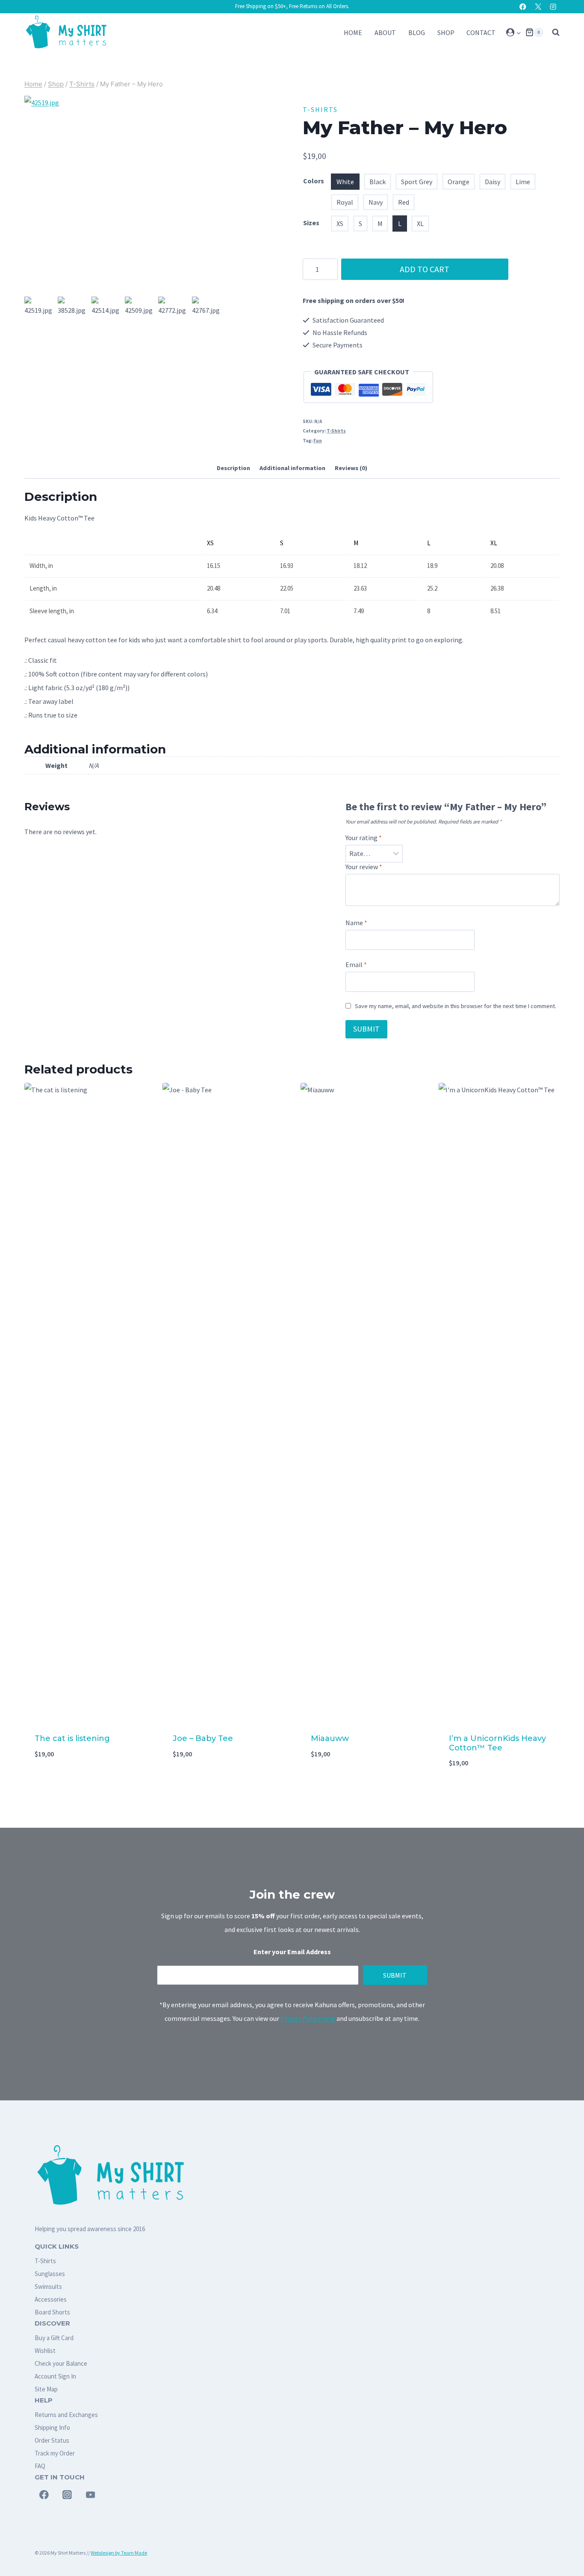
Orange (459, 182)
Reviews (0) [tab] (351, 468)
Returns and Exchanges (66, 2415)
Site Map (46, 2389)
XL (420, 223)
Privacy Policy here (308, 2018)
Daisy (493, 182)
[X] (538, 7)
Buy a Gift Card (54, 2338)
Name (356, 923)
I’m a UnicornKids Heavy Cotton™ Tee (497, 1743)
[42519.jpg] (124, 195)
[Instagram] (553, 7)
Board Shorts (52, 2312)
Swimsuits (48, 2286)
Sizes (311, 223)
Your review (364, 867)
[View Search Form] (554, 32)
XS (340, 223)
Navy (376, 202)
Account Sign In (55, 2376)
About (385, 32)
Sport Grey (417, 182)
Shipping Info (52, 2427)
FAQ (40, 2466)
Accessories (51, 2299)
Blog (417, 32)
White (345, 182)
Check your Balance (61, 2363)
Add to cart (425, 269)
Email (356, 965)
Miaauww (330, 1738)
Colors (314, 181)
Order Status (52, 2440)
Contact (481, 32)
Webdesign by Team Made (119, 2553)
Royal (345, 202)
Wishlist (45, 2351)
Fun (318, 441)
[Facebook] (523, 7)
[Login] (514, 32)
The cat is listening (72, 1738)
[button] (518, 32)
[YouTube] (91, 2495)
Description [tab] (233, 468)
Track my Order (55, 2453)
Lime (523, 182)
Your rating (364, 838)
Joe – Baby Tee (203, 1738)
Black (378, 182)
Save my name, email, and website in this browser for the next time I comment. (456, 1006)
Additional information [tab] (292, 468)
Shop (446, 32)
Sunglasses (50, 2274)
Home (353, 32)
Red (404, 202)
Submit (395, 1975)
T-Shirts (320, 109)
